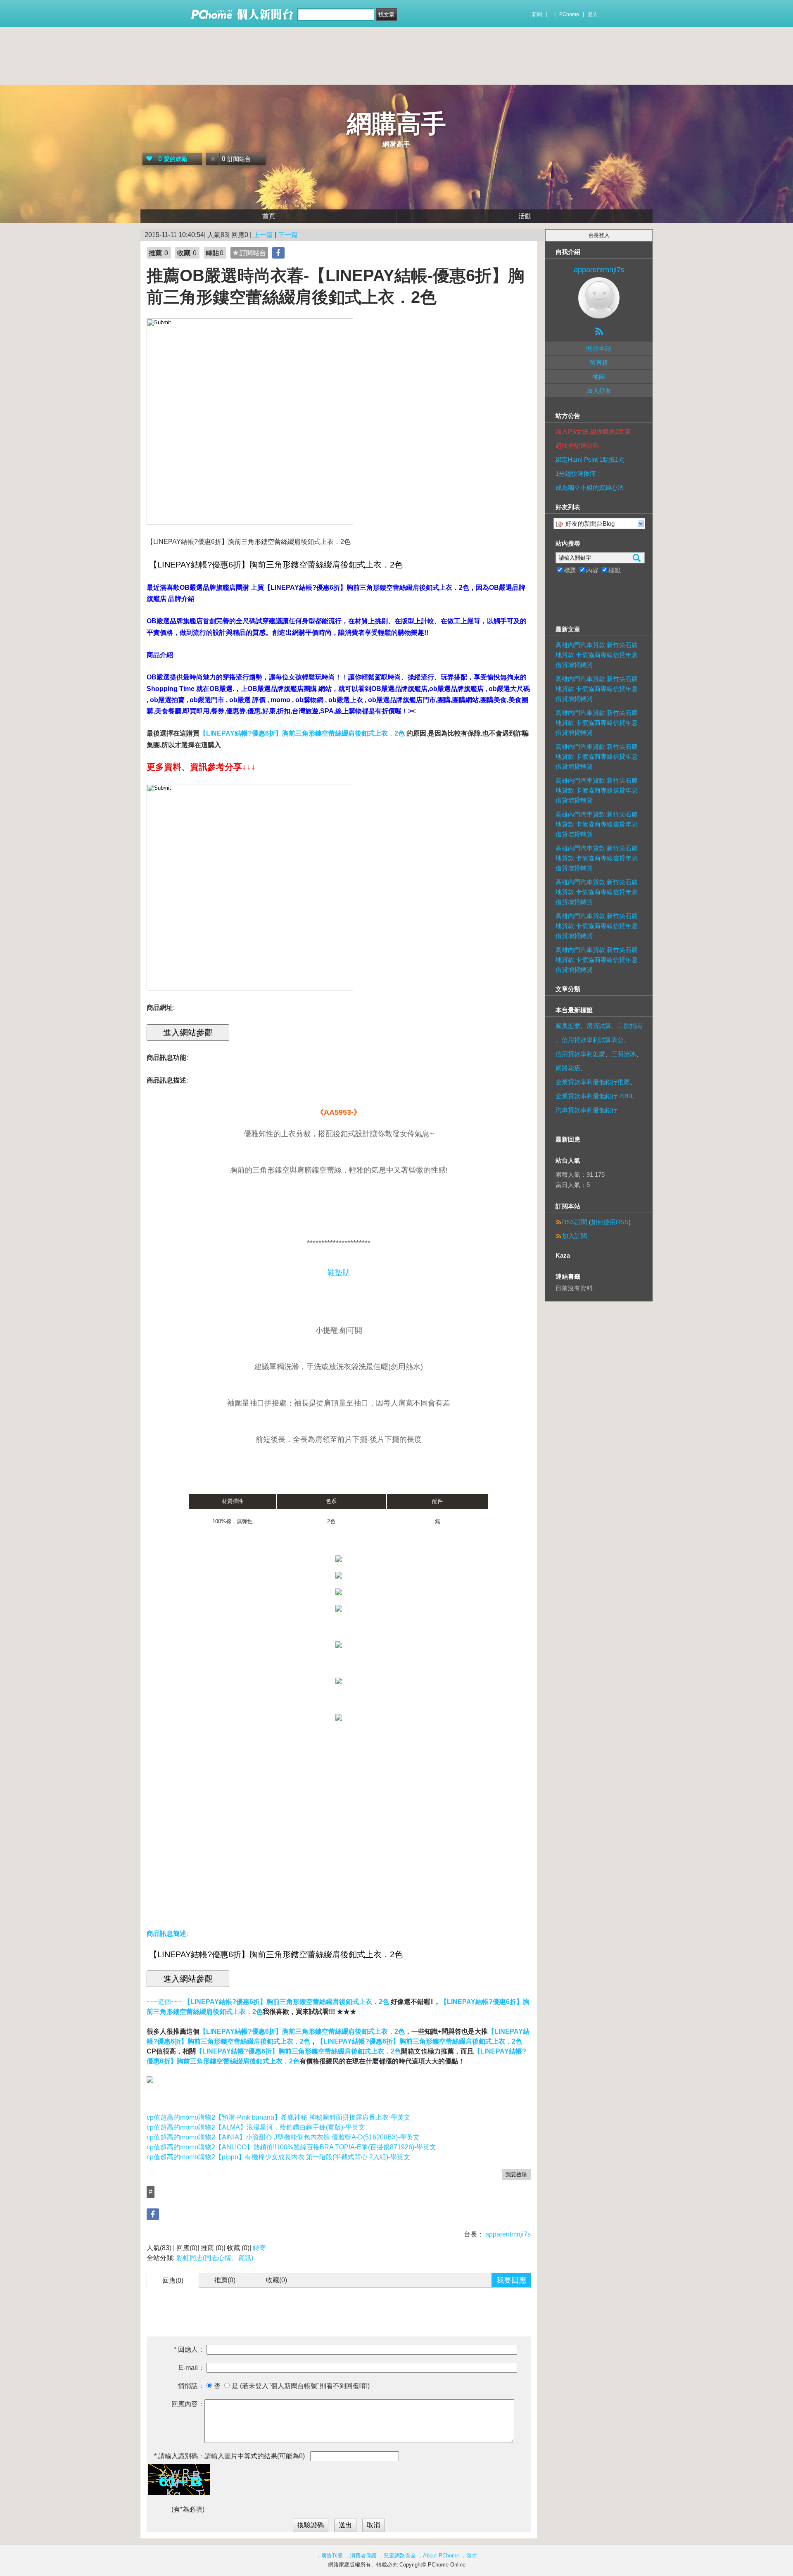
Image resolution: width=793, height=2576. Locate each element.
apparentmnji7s (507, 2234)
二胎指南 (630, 1026)
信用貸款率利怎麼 (580, 1054)
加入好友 (599, 391)
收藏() (277, 2280)
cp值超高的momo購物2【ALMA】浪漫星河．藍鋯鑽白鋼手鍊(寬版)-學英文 (256, 2127)
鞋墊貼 (339, 1273)
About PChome (441, 2556)
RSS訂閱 (575, 1222)
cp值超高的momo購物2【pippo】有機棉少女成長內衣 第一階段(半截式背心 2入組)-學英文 (278, 2157)
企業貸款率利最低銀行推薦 (593, 1082)
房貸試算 (599, 1026)
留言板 (599, 362)
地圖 (599, 376)
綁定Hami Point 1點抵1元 (590, 459)
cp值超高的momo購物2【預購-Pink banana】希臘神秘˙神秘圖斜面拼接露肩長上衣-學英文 (279, 2117)
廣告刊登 (332, 2556)
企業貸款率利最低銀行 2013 (594, 1096)
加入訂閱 (575, 1236)
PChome (569, 14)
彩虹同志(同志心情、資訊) (215, 2258)
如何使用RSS (610, 1222)
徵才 (472, 2556)
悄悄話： (191, 2386)
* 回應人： (189, 2349)
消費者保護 (363, 2556)
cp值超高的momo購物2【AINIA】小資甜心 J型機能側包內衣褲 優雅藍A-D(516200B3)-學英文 (283, 2137)
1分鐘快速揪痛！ (579, 474)
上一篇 (263, 235)
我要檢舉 (516, 2174)
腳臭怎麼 (568, 1026)
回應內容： (188, 2404)
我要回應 (511, 2280)
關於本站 (599, 348)
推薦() (225, 2280)
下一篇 (288, 235)
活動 (525, 216)
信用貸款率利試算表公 (593, 1040)
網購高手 (396, 124)
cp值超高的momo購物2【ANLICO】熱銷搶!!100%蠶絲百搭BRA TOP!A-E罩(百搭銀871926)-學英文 (291, 2147)
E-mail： (192, 2368)
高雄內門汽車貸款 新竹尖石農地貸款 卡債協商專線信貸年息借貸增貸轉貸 (597, 655)
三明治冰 (624, 1054)
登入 (593, 14)
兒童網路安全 (400, 2556)
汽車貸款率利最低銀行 (586, 1110)
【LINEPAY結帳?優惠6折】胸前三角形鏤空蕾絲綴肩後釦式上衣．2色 (302, 2031)
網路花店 (568, 1068)
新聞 (537, 14)
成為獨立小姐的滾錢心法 (590, 488)
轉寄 (259, 2248)
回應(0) (173, 2280)
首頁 (269, 216)
